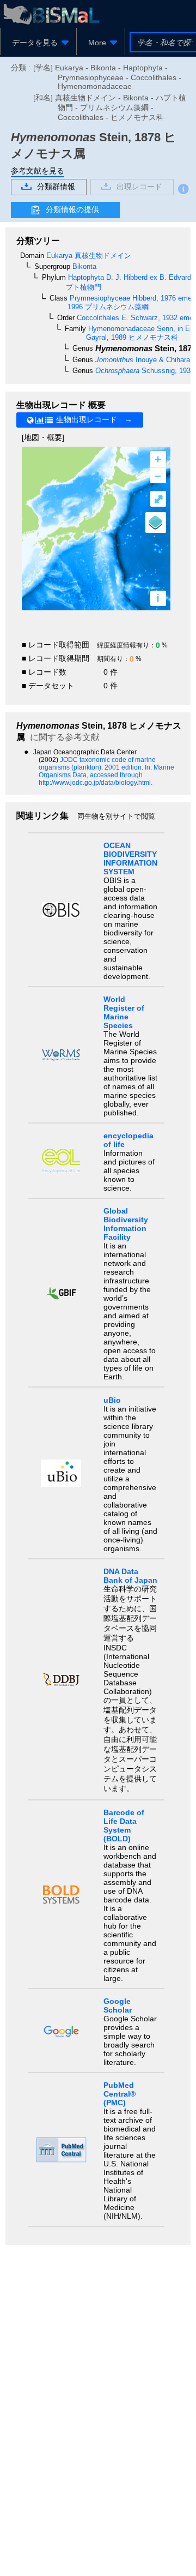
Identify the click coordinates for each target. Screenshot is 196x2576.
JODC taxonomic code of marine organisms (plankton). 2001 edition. (97, 764)
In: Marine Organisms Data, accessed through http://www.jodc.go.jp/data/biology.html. (106, 775)
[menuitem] (38, 43)
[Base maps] (156, 523)
